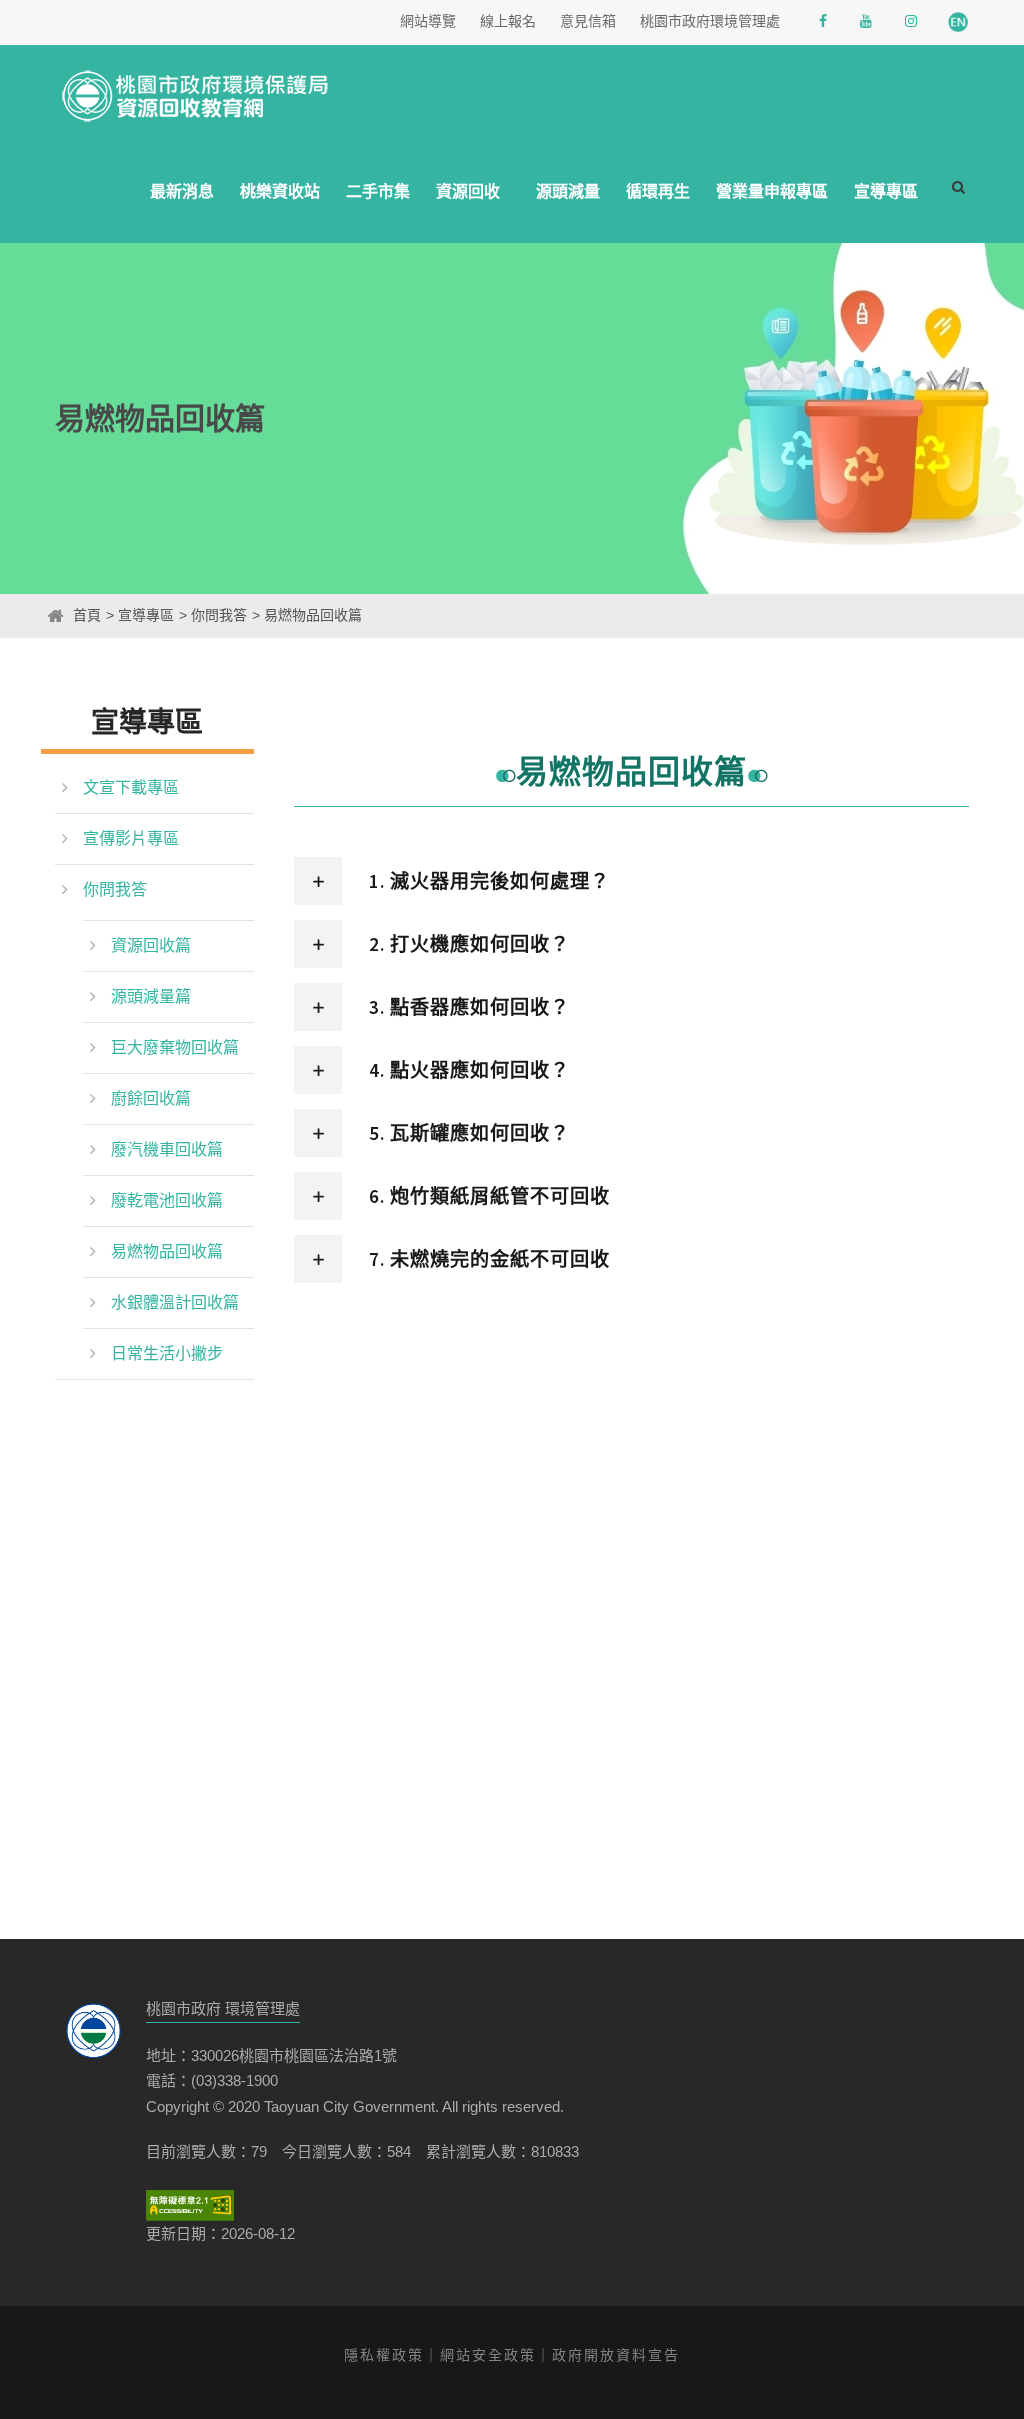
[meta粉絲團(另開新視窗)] (825, 22)
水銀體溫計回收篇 (175, 1302)
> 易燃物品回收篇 (307, 615)
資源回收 (468, 191)
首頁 (87, 615)
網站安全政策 (488, 2355)
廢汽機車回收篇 (167, 1149)
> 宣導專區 (140, 615)
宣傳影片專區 (131, 838)
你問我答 (115, 889)
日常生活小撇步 (167, 1353)
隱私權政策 (384, 2355)
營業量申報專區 (772, 191)
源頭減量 (568, 191)
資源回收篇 (151, 945)
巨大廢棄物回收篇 (175, 1047)
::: (41, 615)
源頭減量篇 (151, 996)
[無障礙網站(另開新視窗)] (190, 2205)
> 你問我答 (213, 615)
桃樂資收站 (280, 191)
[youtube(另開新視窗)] (868, 22)
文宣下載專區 (131, 787)
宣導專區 (886, 191)
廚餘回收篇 (151, 1098)
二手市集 (378, 191)
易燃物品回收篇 (167, 1251)
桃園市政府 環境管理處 (223, 2008)
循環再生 (658, 191)
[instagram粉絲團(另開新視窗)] (913, 22)
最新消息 (182, 191)
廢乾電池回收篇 (167, 1200)
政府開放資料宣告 (616, 2355)
